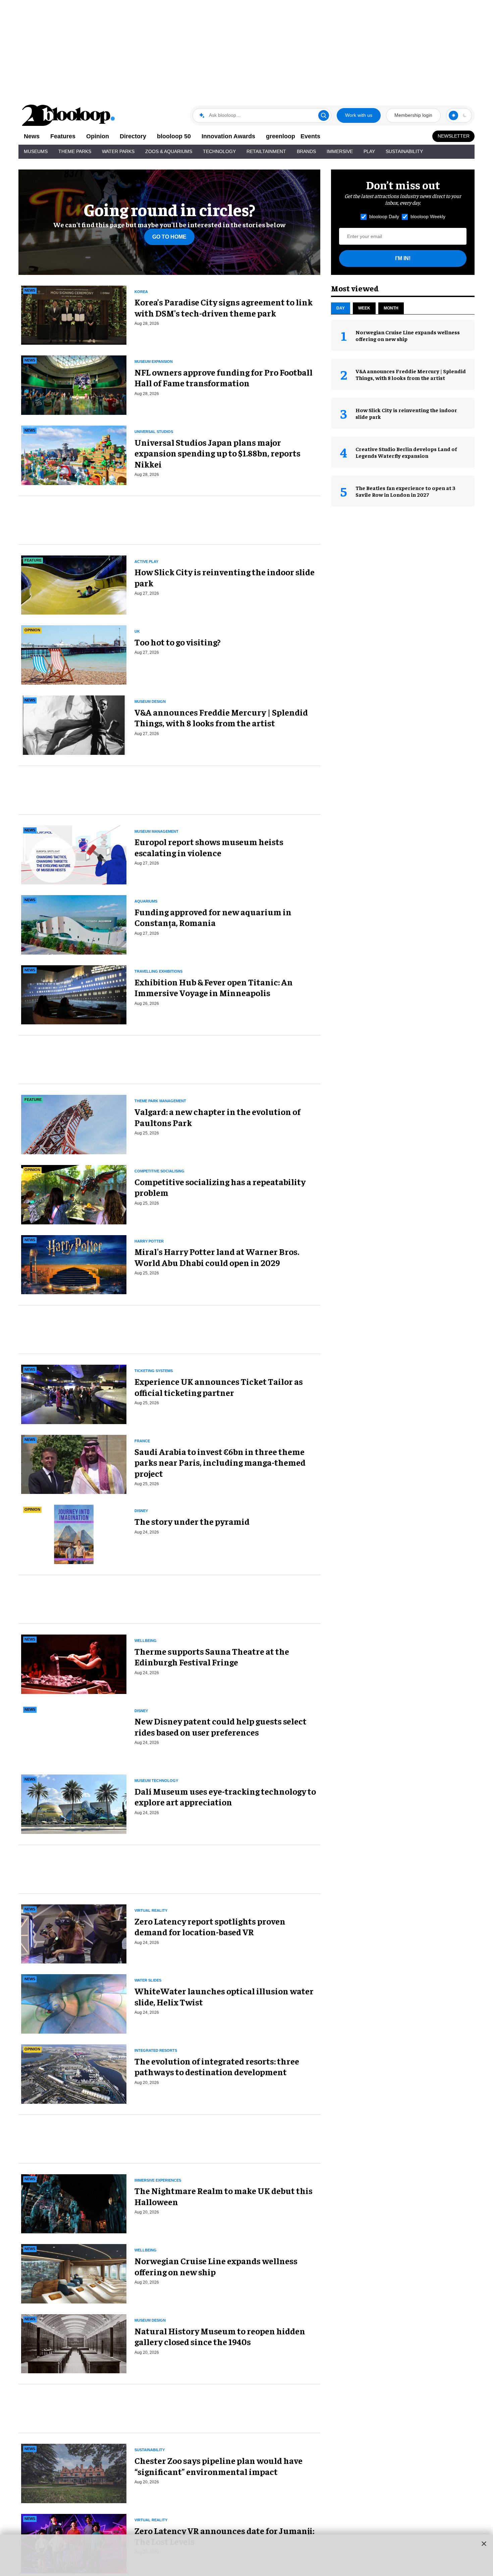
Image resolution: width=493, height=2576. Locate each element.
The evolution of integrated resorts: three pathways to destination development (217, 2067)
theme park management (160, 1101)
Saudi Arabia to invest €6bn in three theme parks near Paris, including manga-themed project (220, 1462)
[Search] (324, 115)
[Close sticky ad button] (484, 2543)
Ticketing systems (154, 1371)
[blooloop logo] (69, 115)
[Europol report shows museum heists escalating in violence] (74, 854)
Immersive (340, 151)
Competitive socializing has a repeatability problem (220, 1187)
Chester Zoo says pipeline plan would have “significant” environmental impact (218, 2466)
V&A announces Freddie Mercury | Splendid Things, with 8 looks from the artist (221, 718)
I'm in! (403, 258)
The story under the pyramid (192, 1521)
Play (369, 151)
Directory (133, 136)
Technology (219, 151)
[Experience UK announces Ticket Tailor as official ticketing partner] (74, 1393)
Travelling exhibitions (158, 971)
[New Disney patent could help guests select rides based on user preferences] (74, 1733)
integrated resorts (156, 2050)
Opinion (98, 136)
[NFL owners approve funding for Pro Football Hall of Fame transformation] (74, 384)
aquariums (146, 901)
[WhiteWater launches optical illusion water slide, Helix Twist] (74, 2003)
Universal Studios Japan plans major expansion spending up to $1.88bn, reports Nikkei (217, 453)
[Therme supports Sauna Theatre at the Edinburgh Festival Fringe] (74, 1663)
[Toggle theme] (453, 115)
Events (310, 136)
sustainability (150, 2450)
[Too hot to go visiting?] (74, 654)
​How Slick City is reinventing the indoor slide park (225, 577)
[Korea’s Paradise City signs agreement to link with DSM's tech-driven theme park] (74, 314)
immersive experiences (158, 2180)
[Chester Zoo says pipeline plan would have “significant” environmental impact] (74, 2473)
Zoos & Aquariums (169, 151)
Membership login (413, 115)
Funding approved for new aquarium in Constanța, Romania (213, 917)
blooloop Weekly (428, 216)
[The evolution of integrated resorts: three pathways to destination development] (74, 2073)
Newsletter (454, 136)
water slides (148, 1980)
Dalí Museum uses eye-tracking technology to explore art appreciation (225, 1797)
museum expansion (154, 361)
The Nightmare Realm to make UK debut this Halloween (224, 2196)
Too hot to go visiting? (178, 642)
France (142, 1441)
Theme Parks (75, 151)
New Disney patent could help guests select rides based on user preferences (221, 1727)
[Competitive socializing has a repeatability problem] (74, 1194)
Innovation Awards (228, 136)
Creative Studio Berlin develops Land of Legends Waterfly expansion (406, 452)
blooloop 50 (174, 136)
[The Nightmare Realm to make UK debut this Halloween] (74, 2203)
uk (137, 631)
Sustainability (404, 151)
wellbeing (146, 1641)
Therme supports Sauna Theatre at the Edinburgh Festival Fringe (212, 1657)
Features (63, 136)
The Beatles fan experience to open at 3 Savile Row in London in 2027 (405, 491)
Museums (36, 151)
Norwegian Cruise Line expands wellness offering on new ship (216, 2266)
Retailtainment (266, 151)
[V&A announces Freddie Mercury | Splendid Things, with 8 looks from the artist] (74, 724)
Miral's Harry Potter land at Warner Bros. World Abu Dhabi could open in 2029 (217, 1257)
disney (141, 1511)
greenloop (281, 136)
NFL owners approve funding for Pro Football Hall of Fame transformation (224, 378)
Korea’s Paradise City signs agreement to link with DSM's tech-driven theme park (224, 307)
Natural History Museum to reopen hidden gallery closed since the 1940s (220, 2336)
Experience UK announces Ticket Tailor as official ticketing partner (219, 1387)
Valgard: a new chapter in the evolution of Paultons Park (217, 1117)
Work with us (359, 115)
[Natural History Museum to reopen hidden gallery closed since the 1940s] (74, 2343)
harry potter (149, 1241)
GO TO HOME (169, 237)
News (32, 136)
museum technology (156, 1781)
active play (146, 562)
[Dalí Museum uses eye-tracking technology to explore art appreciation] (74, 1803)
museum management (156, 831)
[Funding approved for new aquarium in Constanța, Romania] (74, 924)
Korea (141, 292)
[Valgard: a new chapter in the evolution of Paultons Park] (74, 1124)
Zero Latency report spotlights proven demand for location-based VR (210, 1927)
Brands (306, 151)
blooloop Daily (384, 216)
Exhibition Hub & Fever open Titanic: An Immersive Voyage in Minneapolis (214, 987)
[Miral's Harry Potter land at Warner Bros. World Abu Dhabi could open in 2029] (74, 1264)
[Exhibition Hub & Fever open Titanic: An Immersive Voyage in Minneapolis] (74, 994)
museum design (150, 701)
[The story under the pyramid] (74, 1534)
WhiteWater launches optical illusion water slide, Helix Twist (224, 1996)
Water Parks (118, 151)
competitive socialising (159, 1171)
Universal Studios (154, 432)
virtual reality (151, 2520)
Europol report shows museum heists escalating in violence (209, 847)
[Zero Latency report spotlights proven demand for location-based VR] (74, 1933)
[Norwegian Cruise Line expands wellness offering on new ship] (74, 2273)
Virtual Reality (151, 1910)
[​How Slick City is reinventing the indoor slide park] (74, 584)
